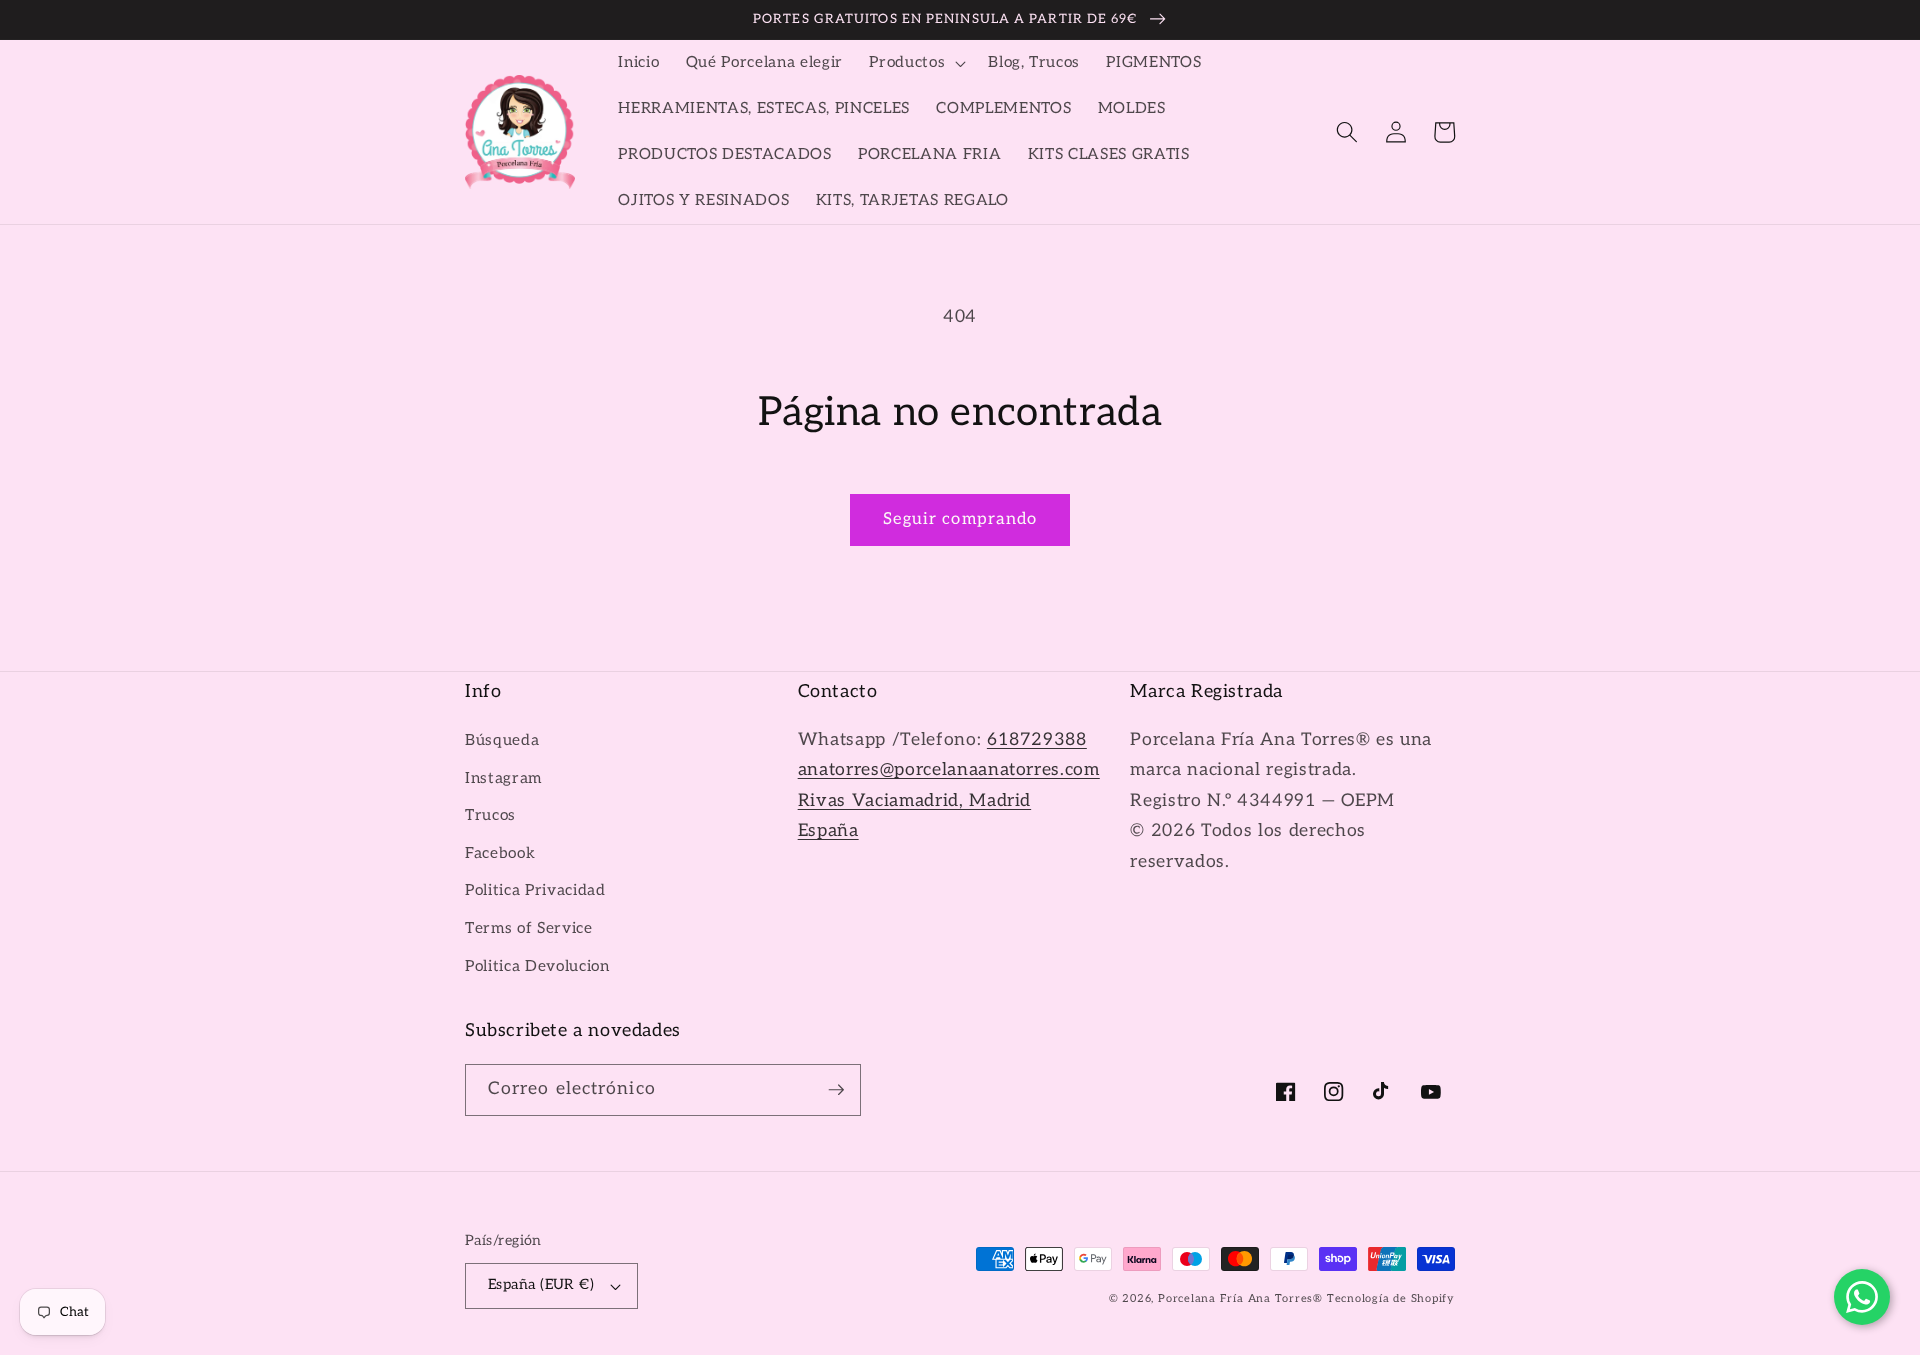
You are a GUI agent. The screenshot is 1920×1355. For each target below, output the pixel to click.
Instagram (503, 778)
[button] (915, 63)
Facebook (500, 853)
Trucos (490, 815)
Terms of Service (529, 928)
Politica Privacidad (535, 890)
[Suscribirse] (836, 1090)
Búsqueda (502, 740)
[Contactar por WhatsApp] (1862, 1297)
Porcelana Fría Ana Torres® (1240, 1298)
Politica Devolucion (537, 966)
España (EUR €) (541, 1284)
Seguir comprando (960, 519)
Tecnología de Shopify (1391, 1298)
